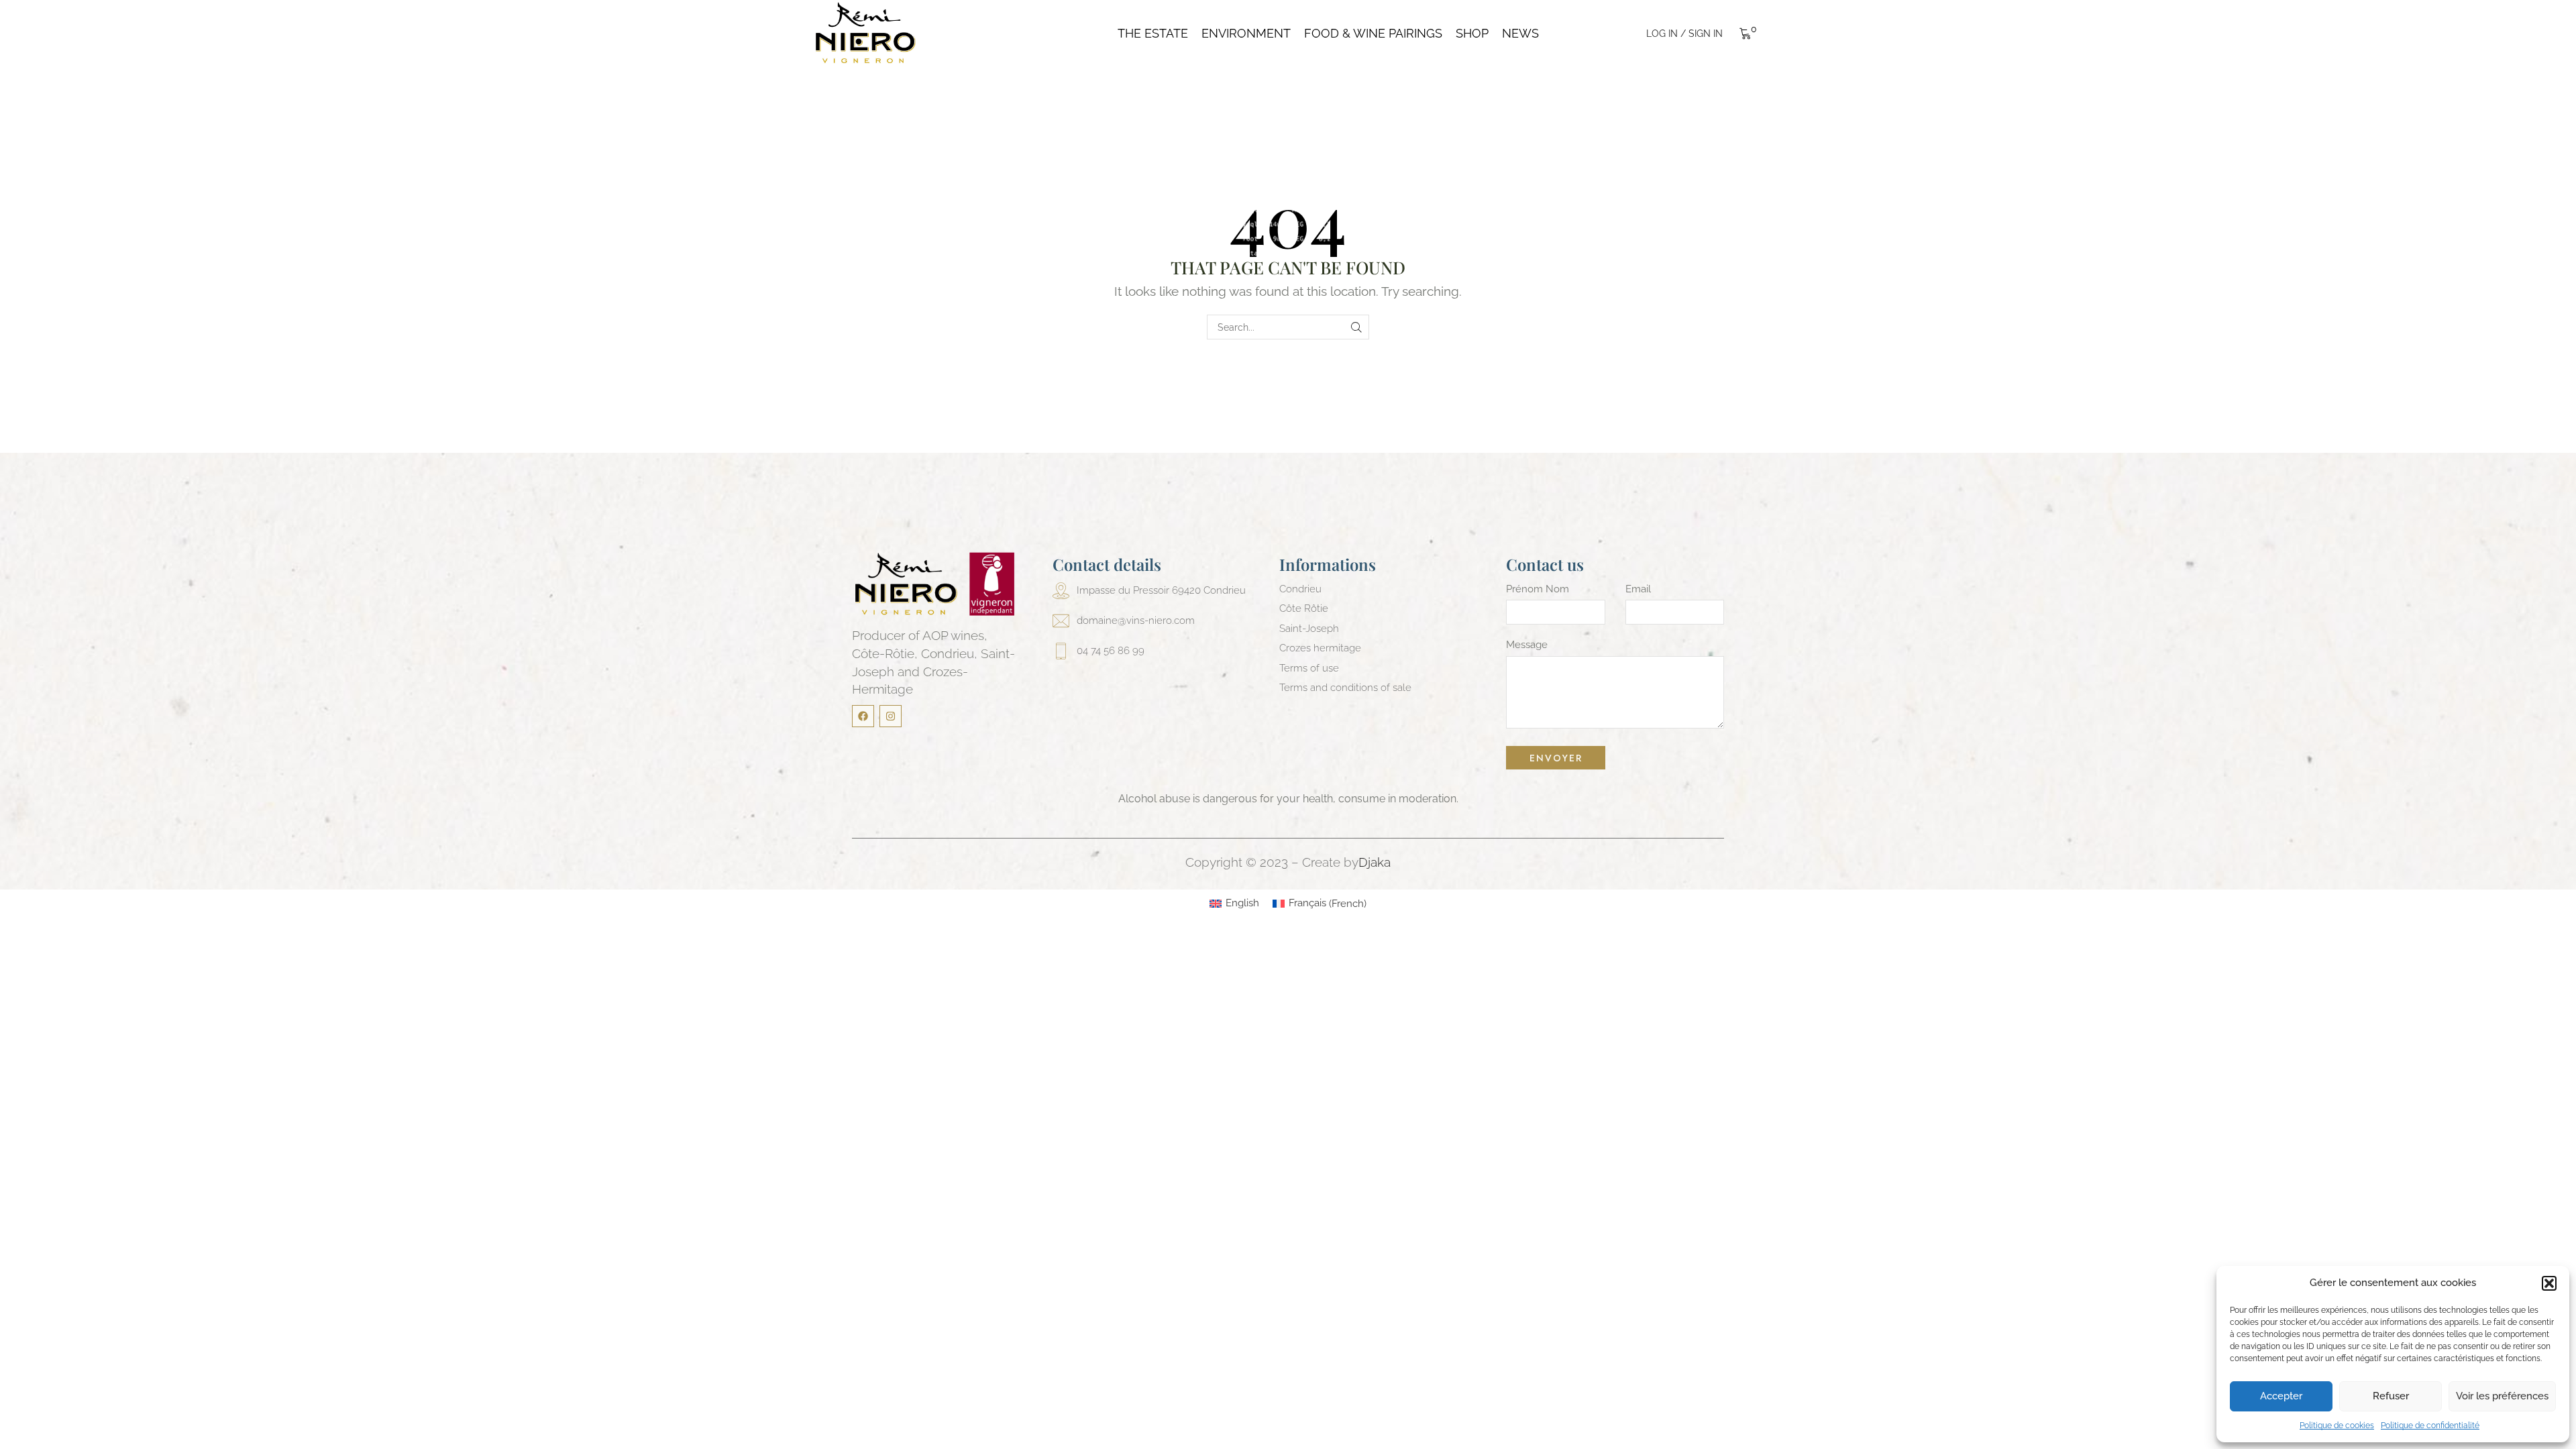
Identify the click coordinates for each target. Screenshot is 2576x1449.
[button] (2549, 1283)
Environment (1246, 34)
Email (1638, 589)
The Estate (1153, 34)
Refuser (2391, 1396)
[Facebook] (863, 716)
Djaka (1375, 862)
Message (1527, 645)
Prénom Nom (1538, 589)
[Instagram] (891, 716)
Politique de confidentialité (2430, 1426)
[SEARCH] (1357, 327)
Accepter (2281, 1396)
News (1520, 34)
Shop (1472, 34)
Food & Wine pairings (1373, 34)
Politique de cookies (2337, 1426)
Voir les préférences (2502, 1396)
